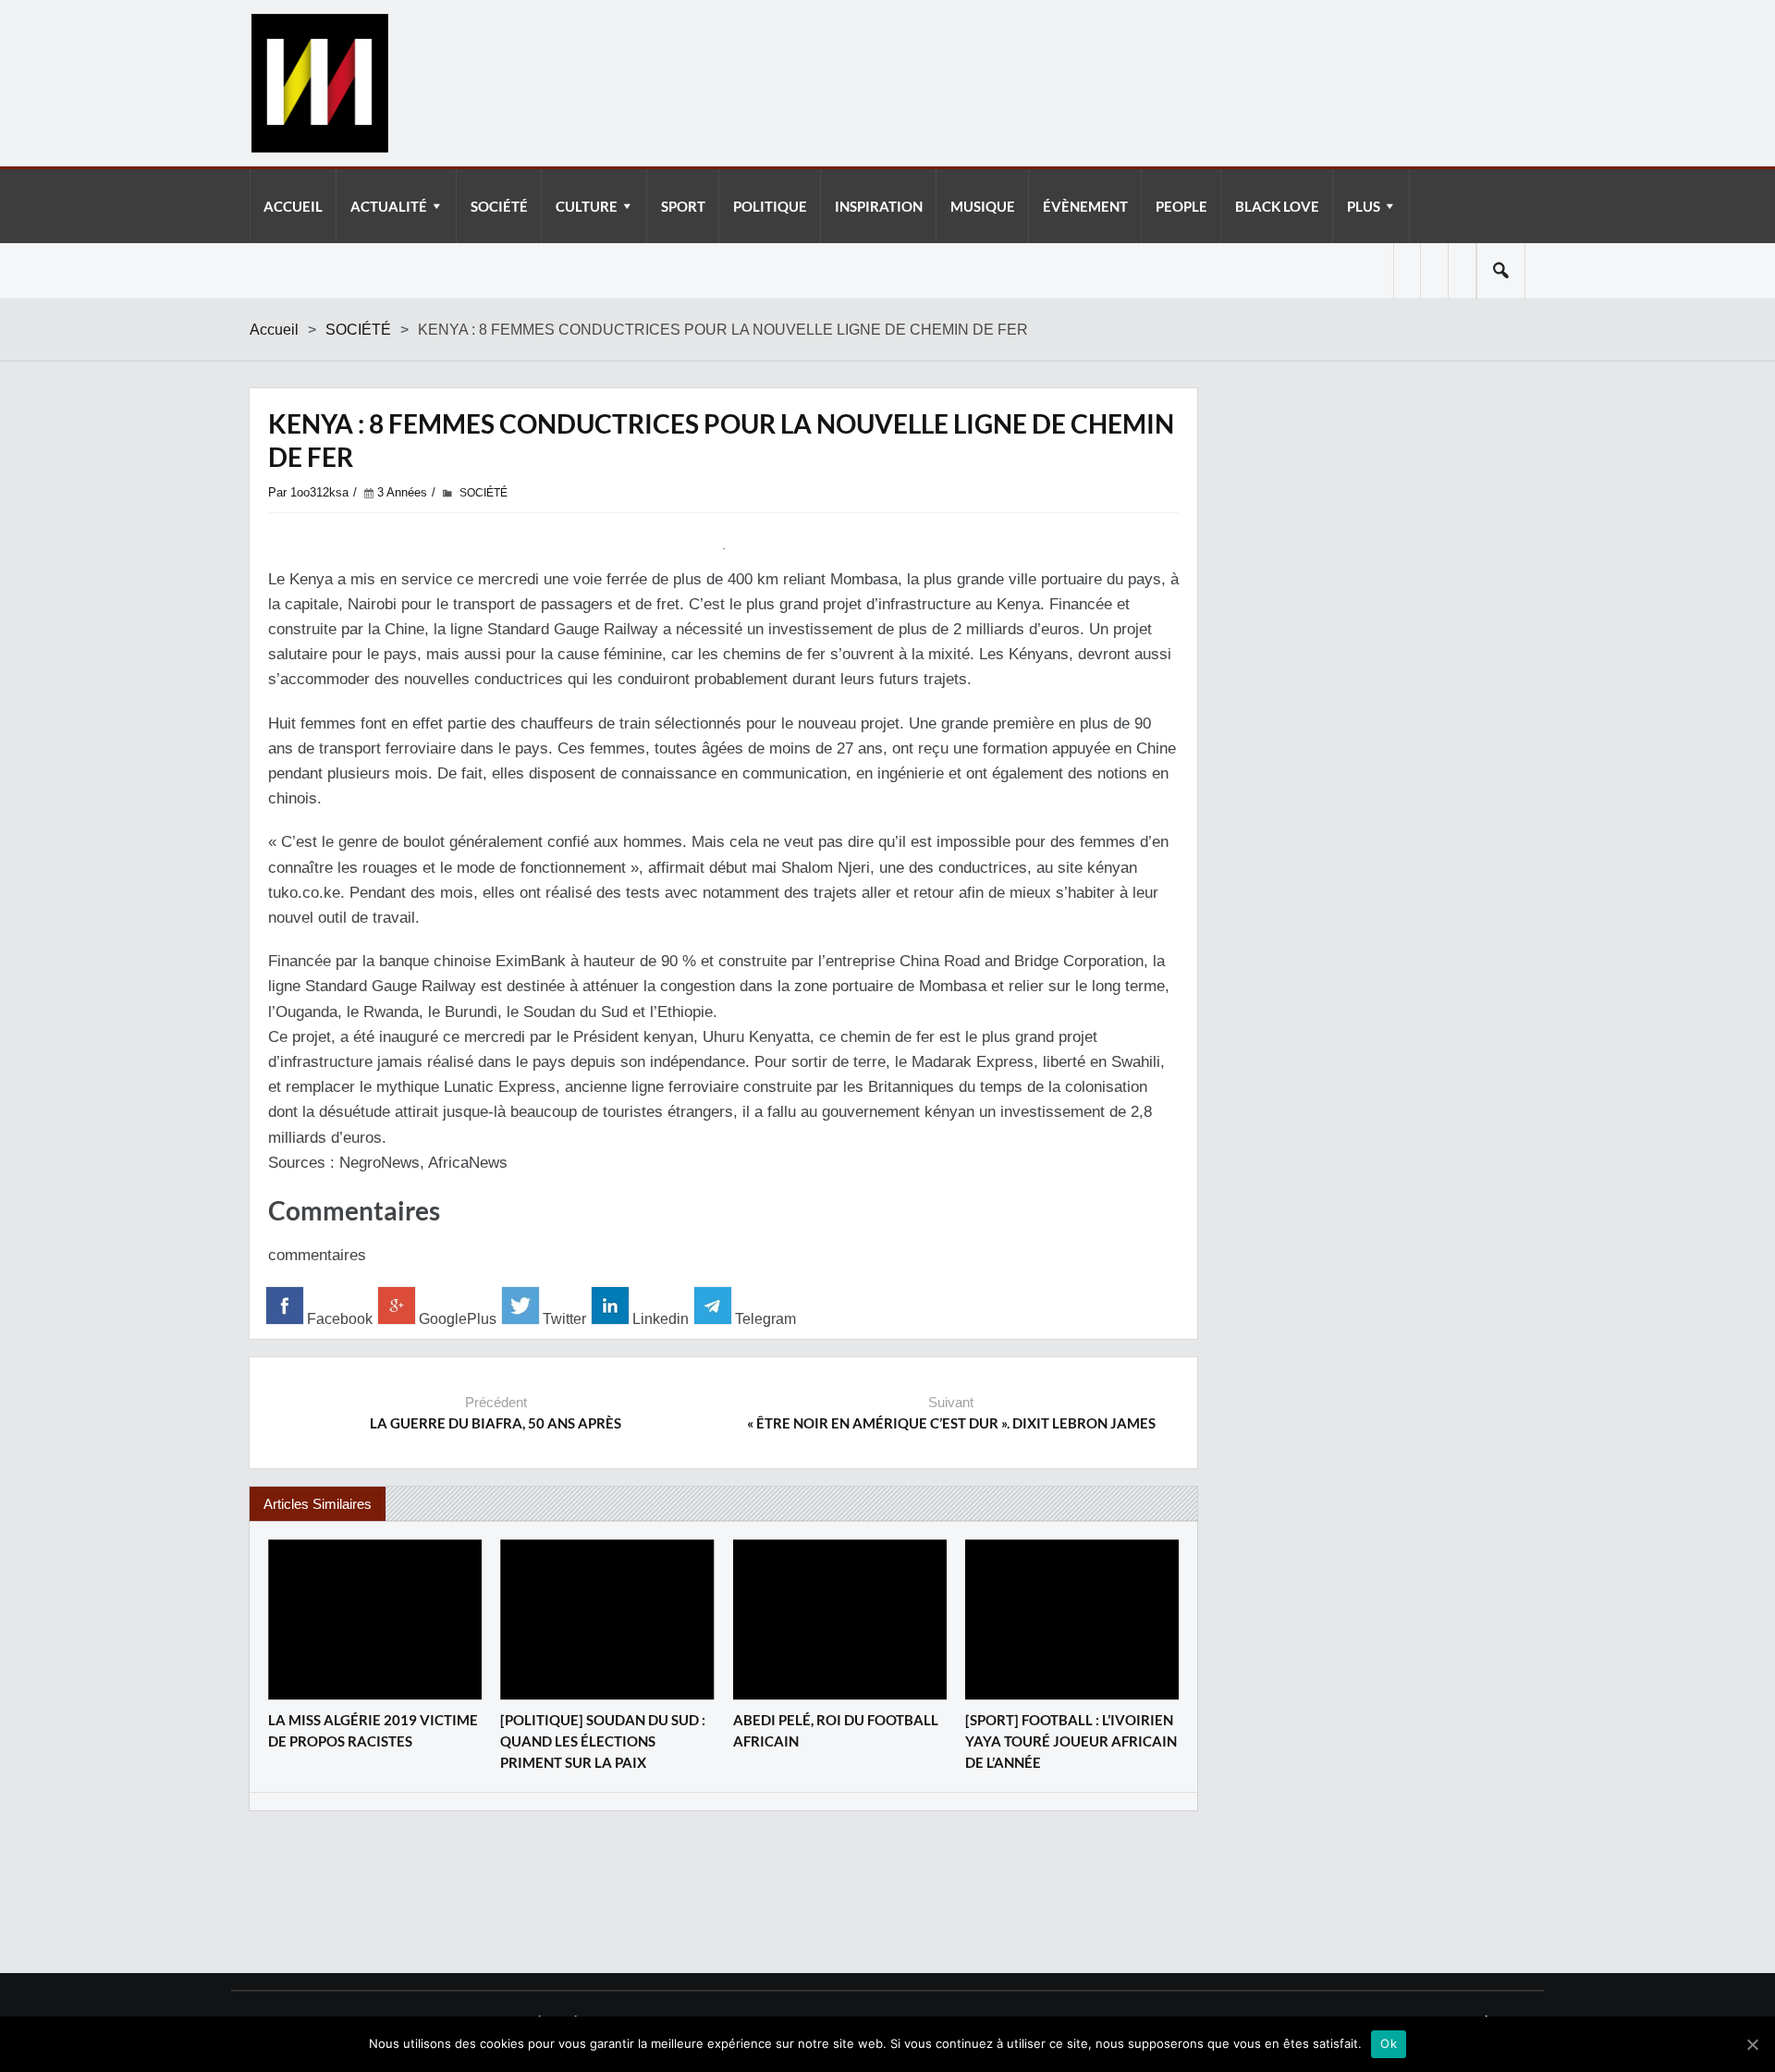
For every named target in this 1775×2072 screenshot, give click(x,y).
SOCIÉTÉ (499, 206)
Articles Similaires (318, 1504)
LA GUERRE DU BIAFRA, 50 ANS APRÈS (496, 1423)
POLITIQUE (770, 206)
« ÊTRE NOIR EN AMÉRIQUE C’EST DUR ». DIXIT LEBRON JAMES (951, 1423)
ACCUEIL (293, 206)
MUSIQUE (983, 206)
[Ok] (1752, 2044)
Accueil (274, 330)
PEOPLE (1181, 206)
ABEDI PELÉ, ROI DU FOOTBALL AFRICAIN (836, 1730)
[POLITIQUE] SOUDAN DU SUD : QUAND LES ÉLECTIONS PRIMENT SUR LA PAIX (603, 1741)
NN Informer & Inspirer (319, 83)
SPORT (683, 206)
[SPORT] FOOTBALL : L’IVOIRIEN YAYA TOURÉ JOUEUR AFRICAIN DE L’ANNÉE (1071, 1741)
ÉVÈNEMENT (1085, 206)
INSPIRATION (879, 206)
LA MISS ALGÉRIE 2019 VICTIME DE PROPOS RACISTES (373, 1730)
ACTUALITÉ (389, 206)
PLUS (1364, 206)
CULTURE (587, 206)
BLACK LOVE (1277, 206)
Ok (1389, 2043)
